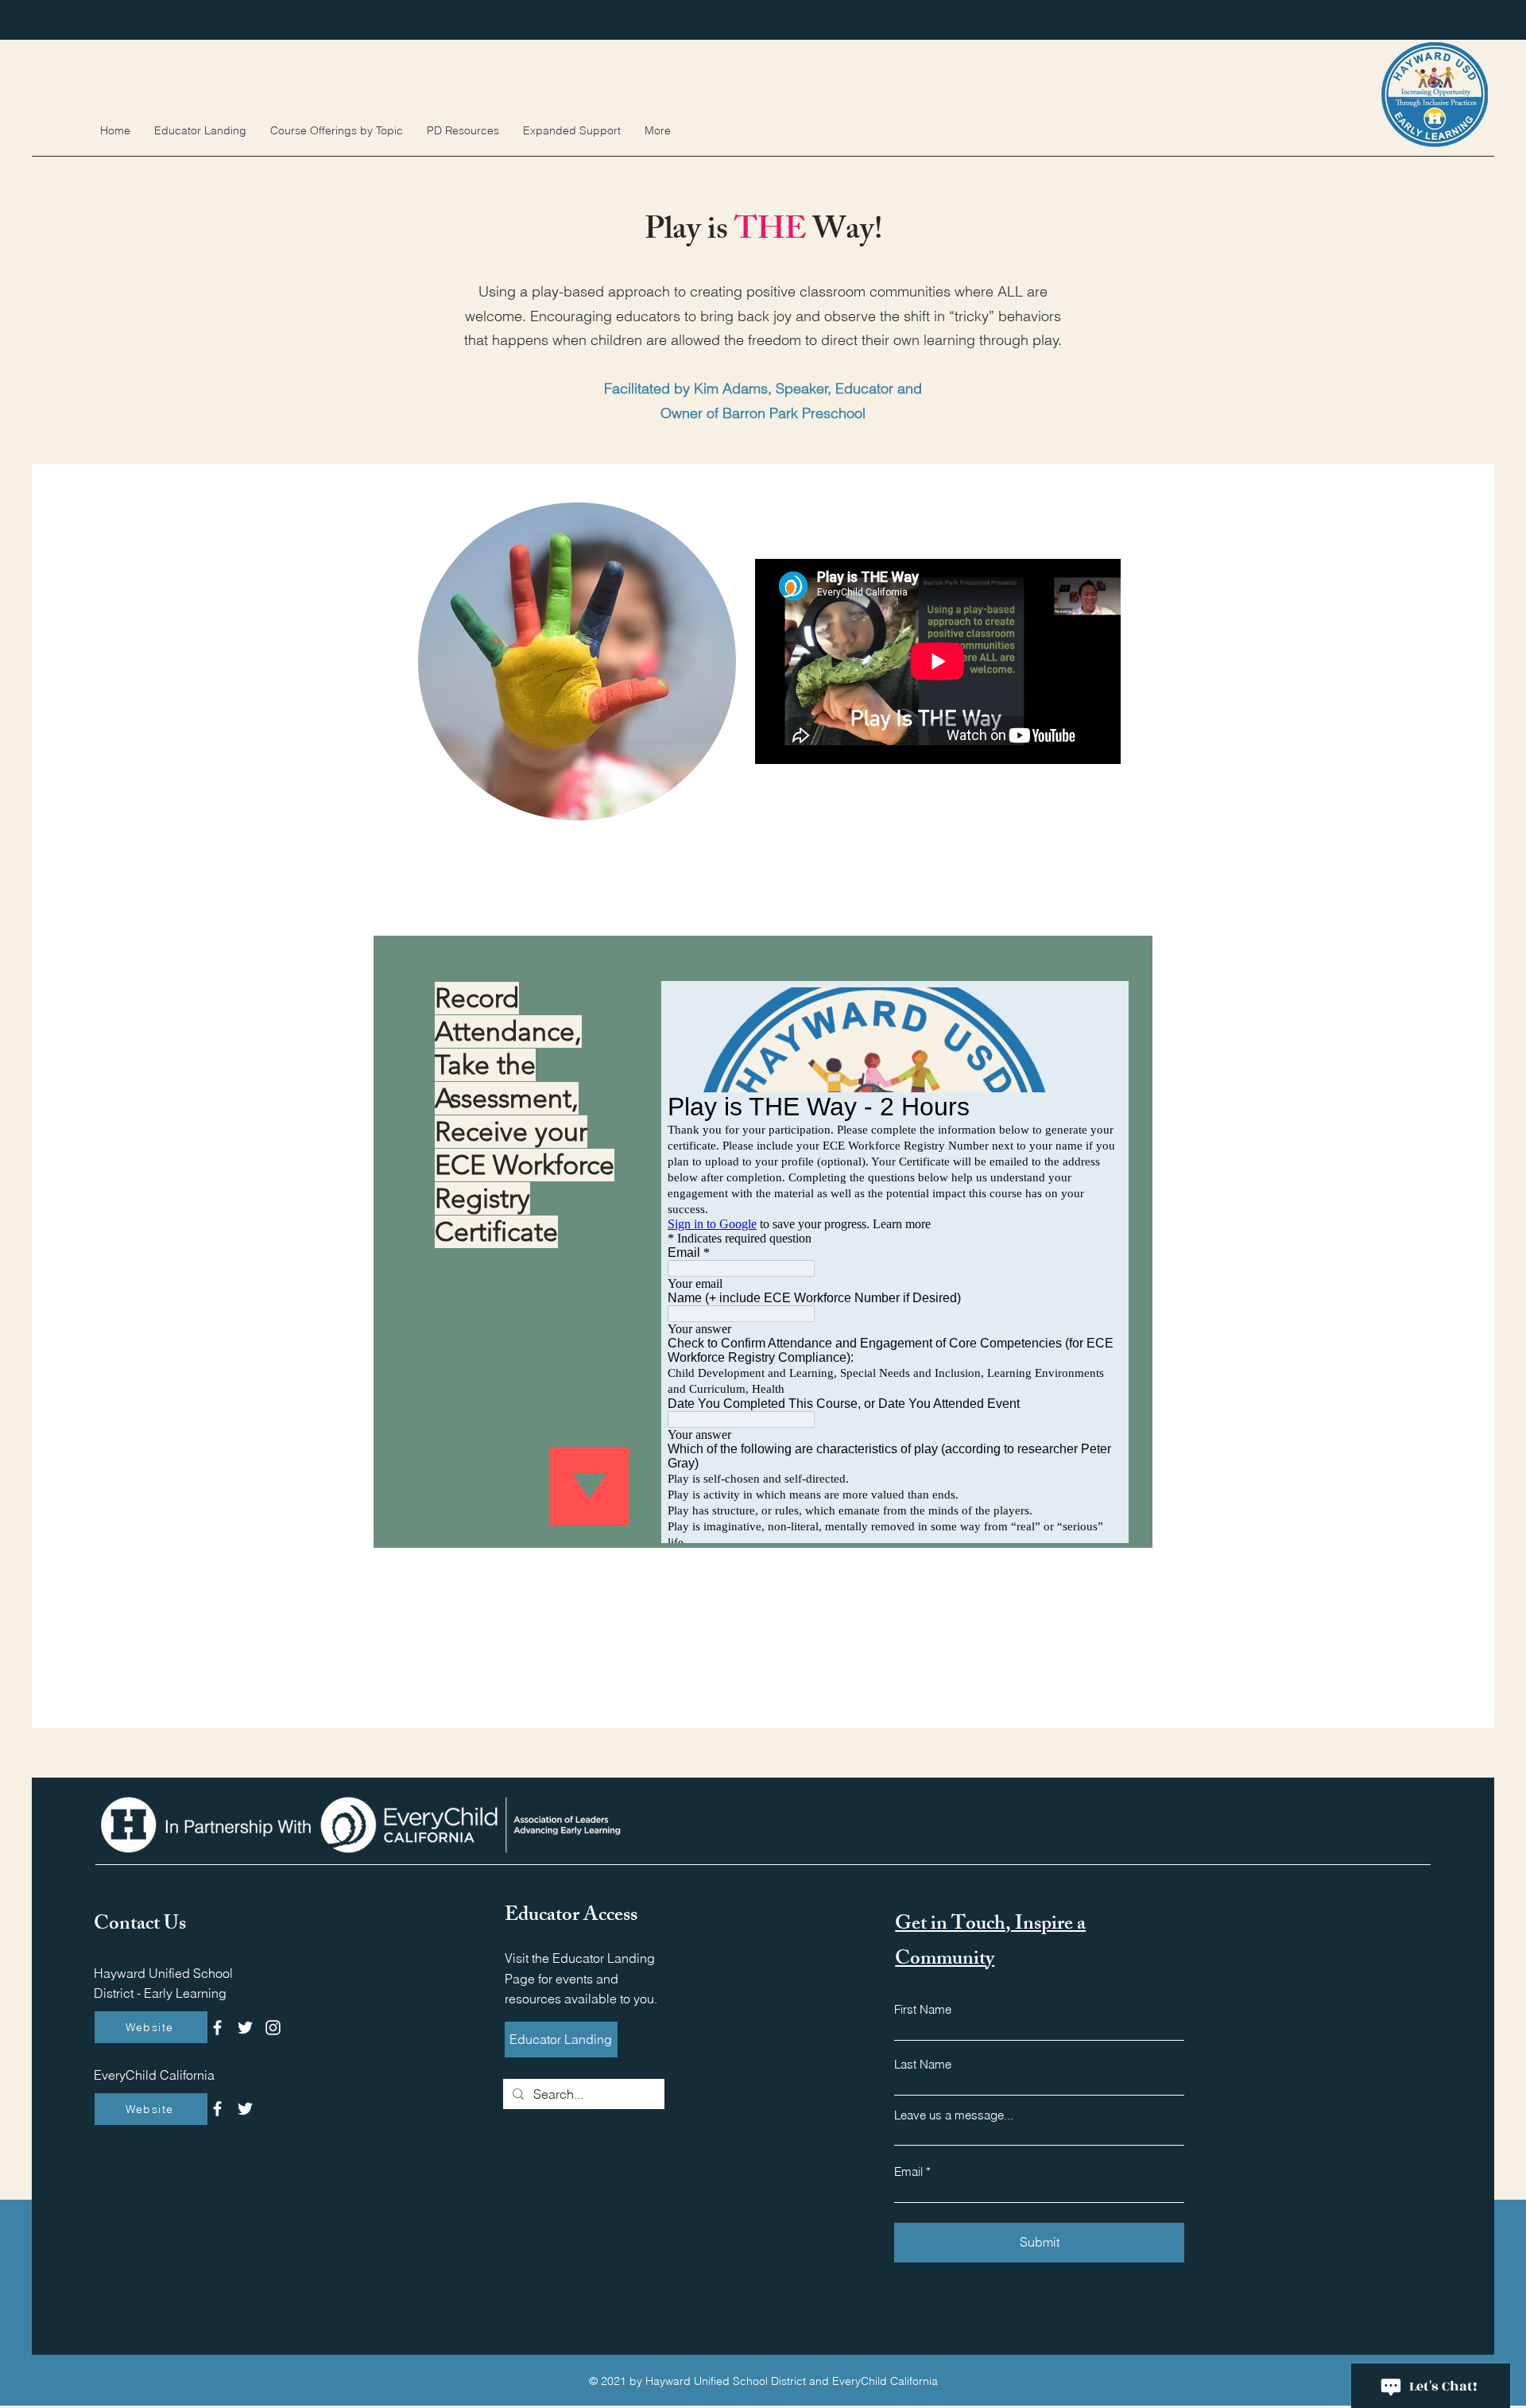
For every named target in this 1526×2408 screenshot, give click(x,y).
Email (908, 2171)
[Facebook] (217, 2028)
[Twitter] (245, 2028)
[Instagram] (273, 2028)
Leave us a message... (954, 2115)
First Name (923, 2009)
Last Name (923, 2064)
